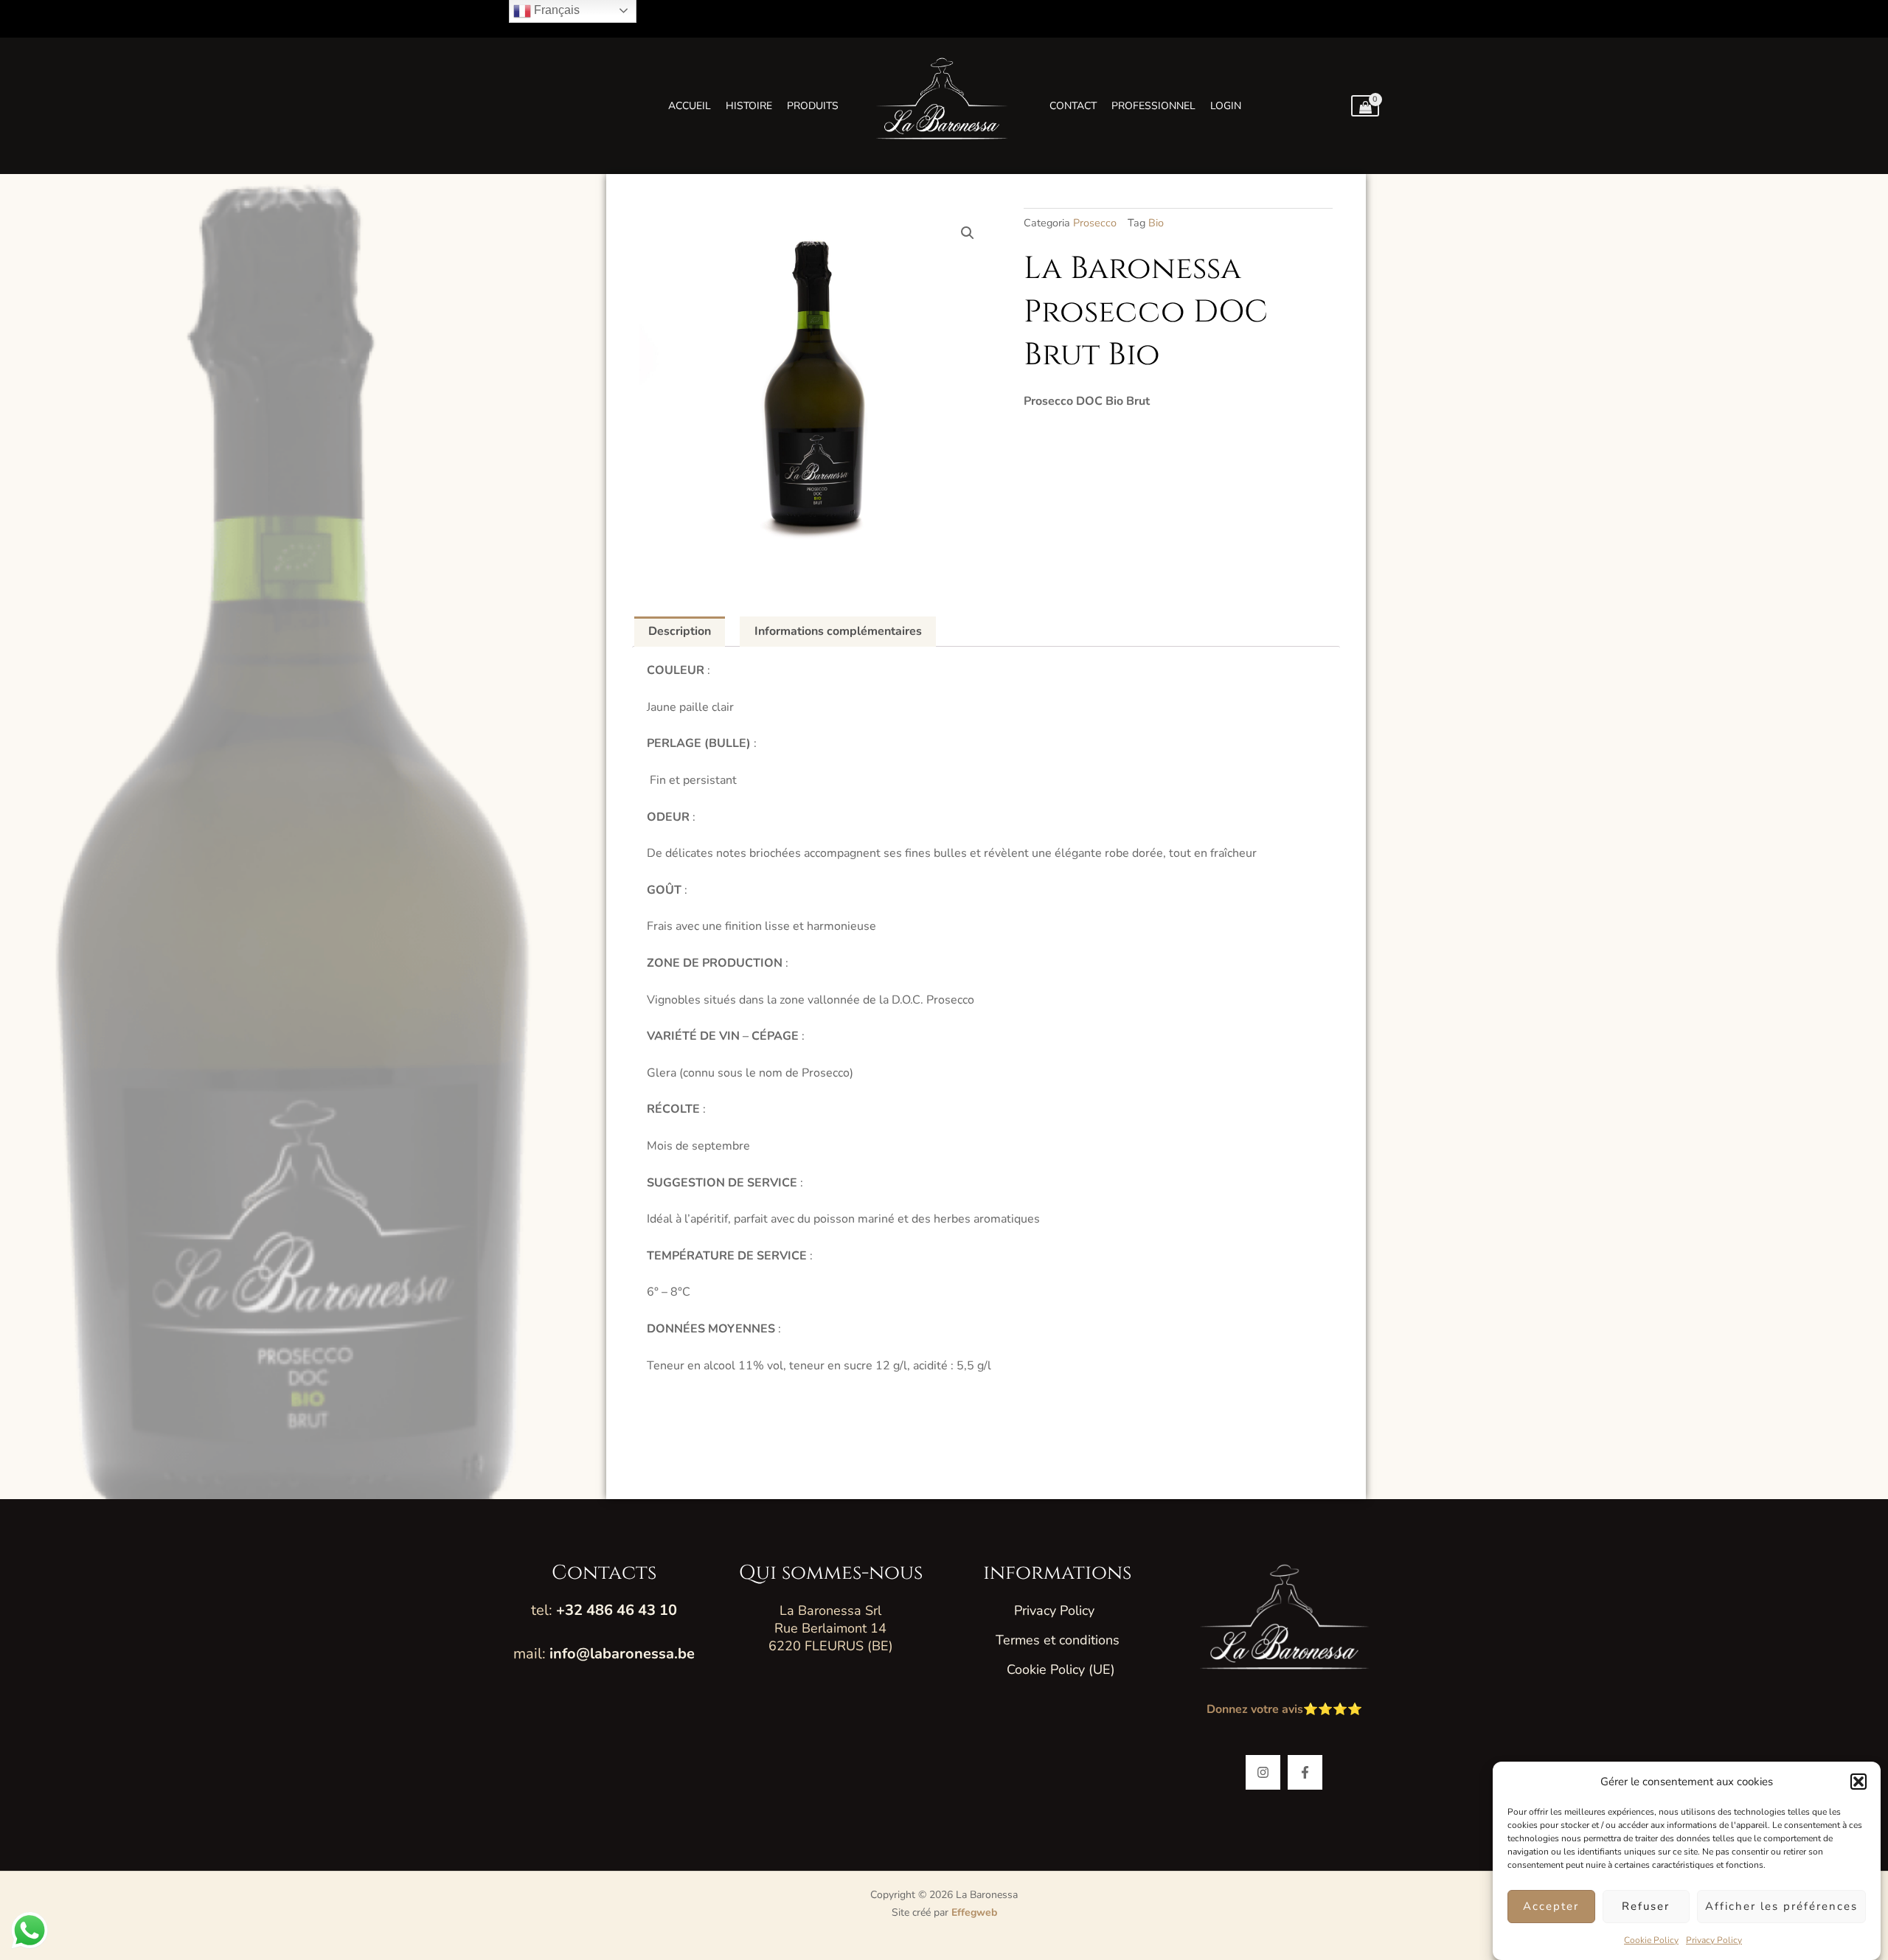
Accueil (690, 106)
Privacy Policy (1714, 1940)
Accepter (1551, 1907)
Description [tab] (680, 631)
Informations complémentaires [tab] (838, 631)
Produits (813, 106)
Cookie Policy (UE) (1061, 1669)
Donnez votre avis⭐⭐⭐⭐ (1284, 1709)
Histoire (749, 106)
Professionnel (1153, 106)
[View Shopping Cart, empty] (1365, 106)
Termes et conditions (1058, 1640)
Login (1226, 106)
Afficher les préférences (1781, 1907)
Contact (1073, 106)
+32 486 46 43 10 (617, 1610)
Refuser (1646, 1907)
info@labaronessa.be (622, 1654)
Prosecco (1095, 223)
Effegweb (974, 1912)
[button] (1858, 1782)
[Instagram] (1263, 1772)
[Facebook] (1305, 1772)
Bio (1156, 223)
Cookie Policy (1651, 1940)
